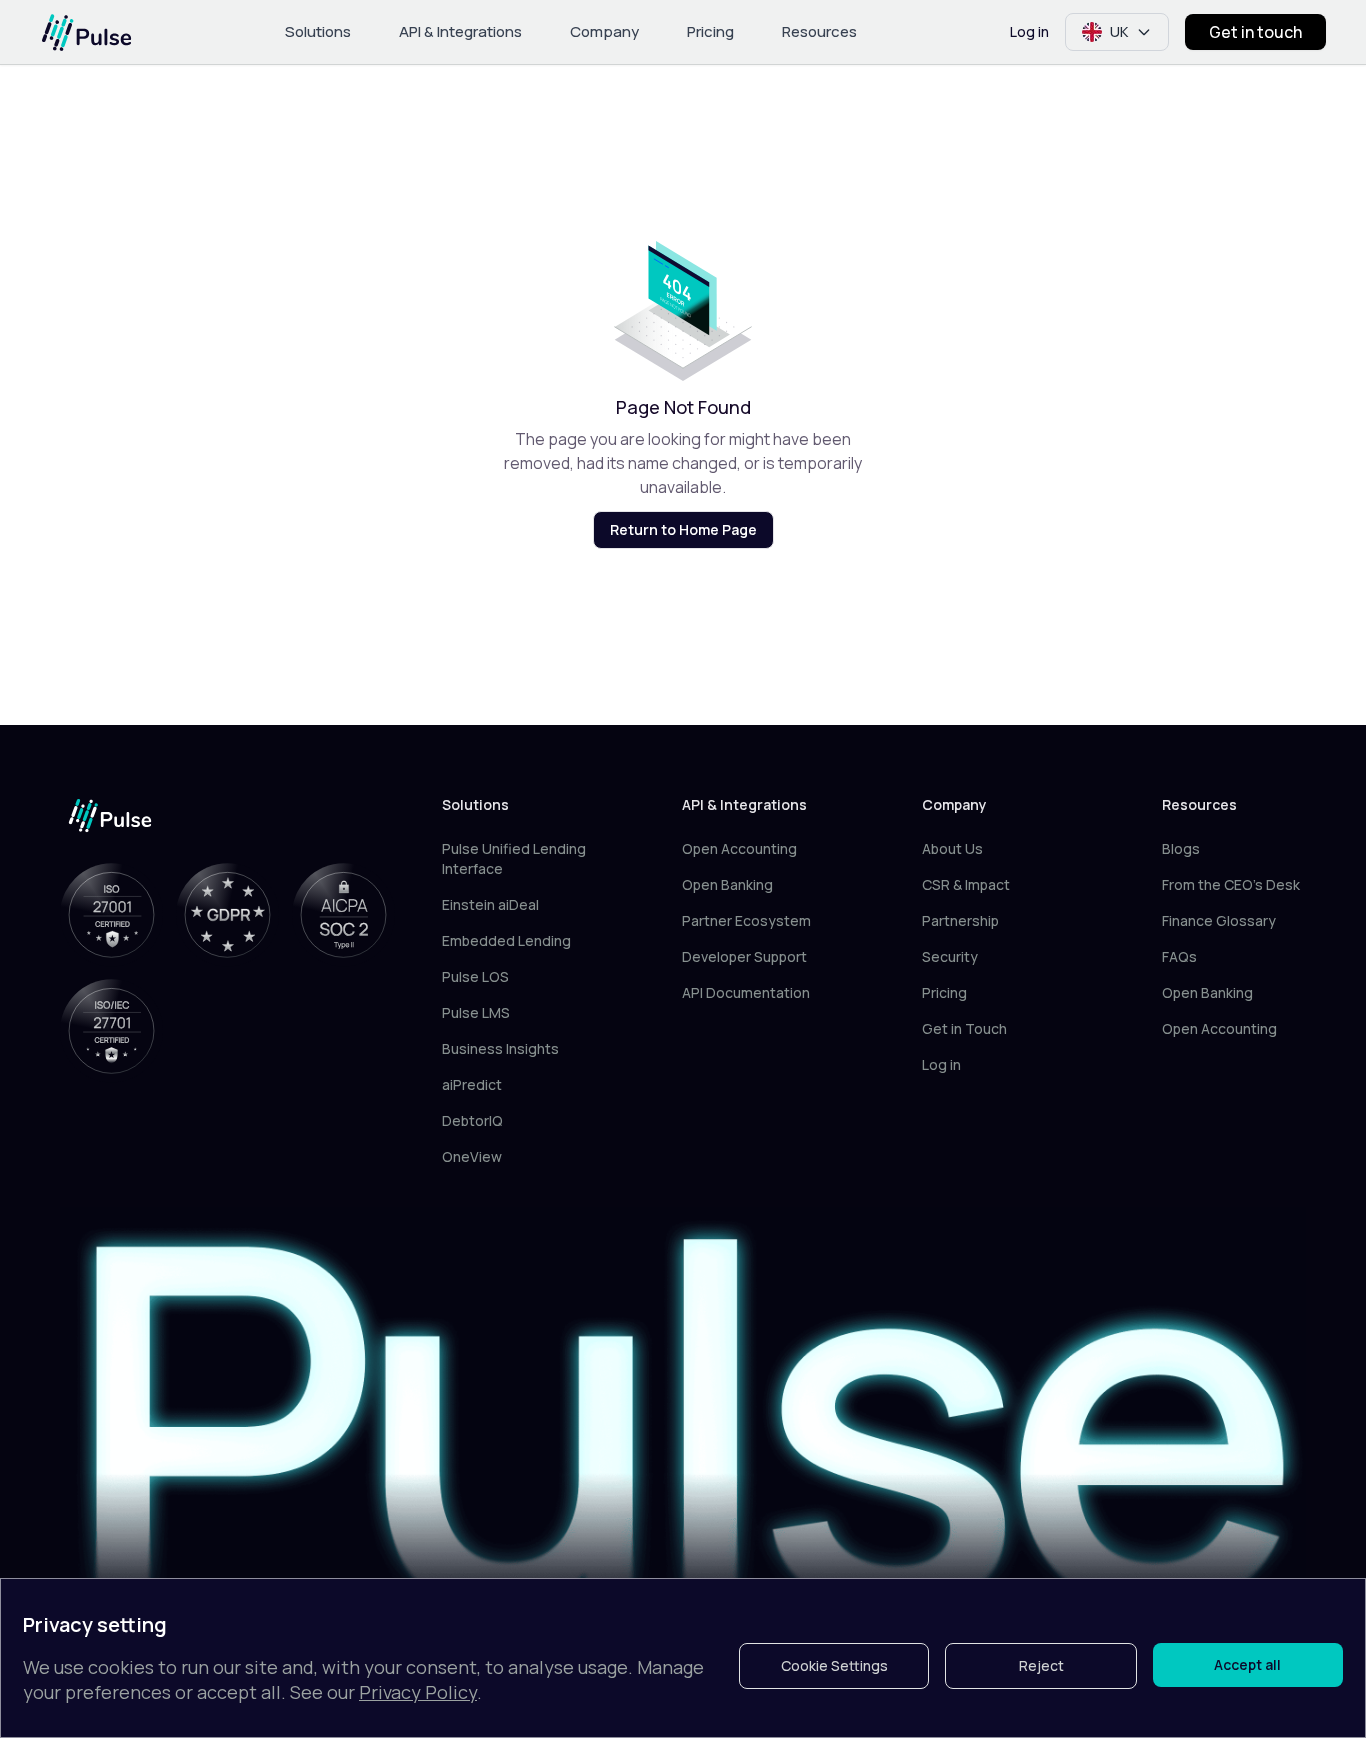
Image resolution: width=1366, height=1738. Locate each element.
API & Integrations (460, 31)
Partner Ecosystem (746, 920)
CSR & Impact (966, 884)
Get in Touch (964, 1028)
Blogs (1181, 848)
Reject (1041, 1665)
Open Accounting (739, 848)
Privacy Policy (418, 1692)
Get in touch (1255, 32)
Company (604, 31)
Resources (819, 31)
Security (950, 956)
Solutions (318, 31)
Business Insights (500, 1048)
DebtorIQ (472, 1120)
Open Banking (727, 884)
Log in (1029, 31)
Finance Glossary (1219, 920)
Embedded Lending (506, 940)
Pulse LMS (476, 1012)
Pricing (710, 31)
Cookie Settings (834, 1665)
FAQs (1179, 956)
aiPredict (472, 1084)
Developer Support (744, 956)
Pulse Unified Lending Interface (514, 858)
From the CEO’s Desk (1231, 884)
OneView (472, 1156)
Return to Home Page (683, 529)
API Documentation (746, 992)
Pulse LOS (475, 976)
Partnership (960, 920)
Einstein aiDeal (490, 904)
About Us (952, 848)
